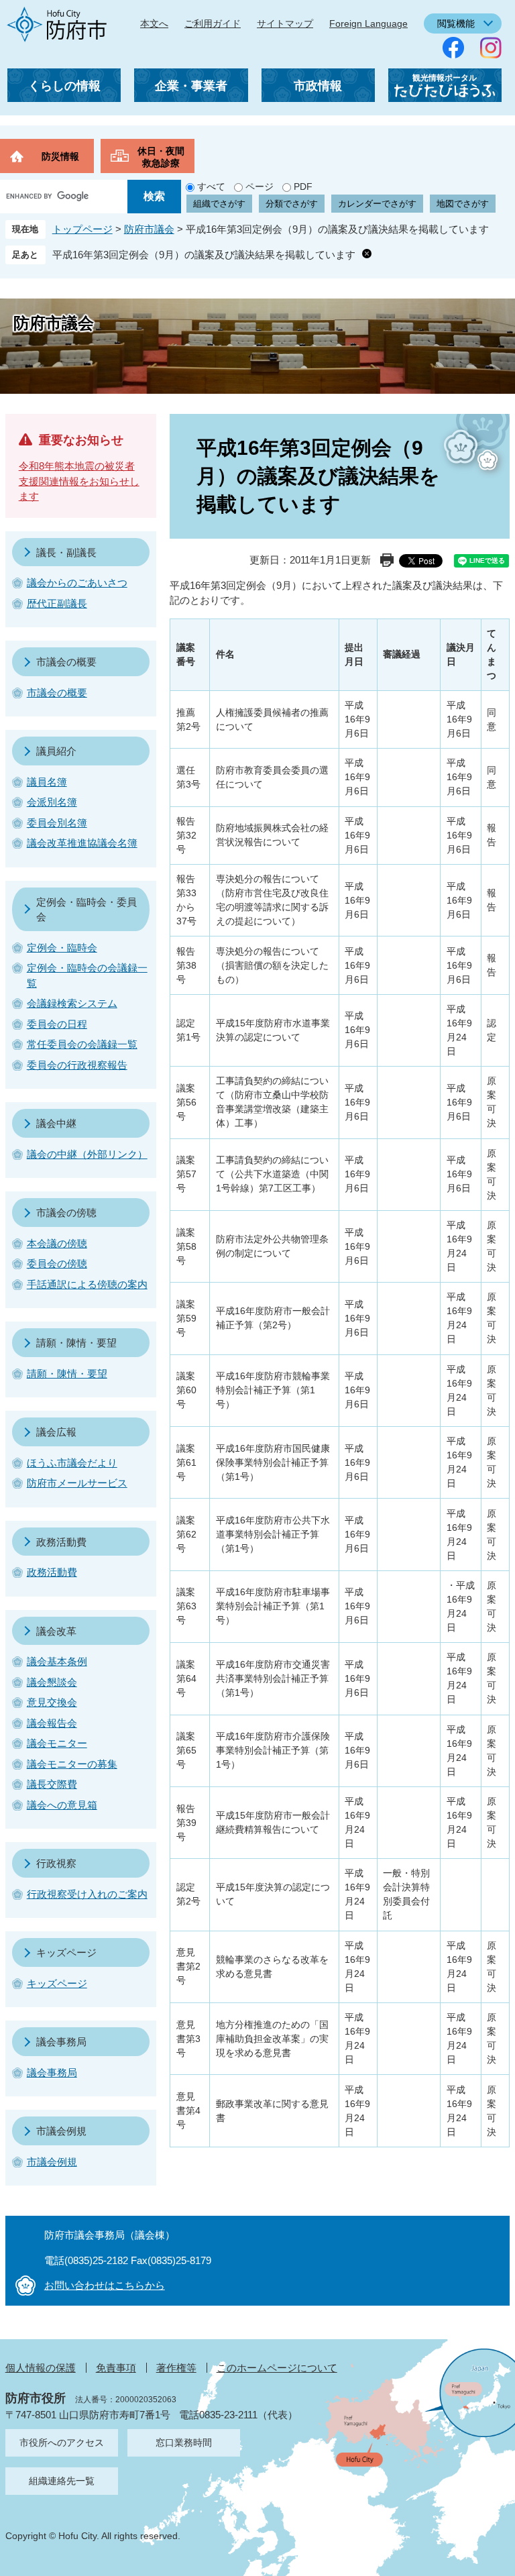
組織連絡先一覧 (62, 2481)
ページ (260, 186)
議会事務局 (61, 2042)
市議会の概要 (66, 662)
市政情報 (318, 86)
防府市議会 (149, 229)
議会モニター (57, 1743)
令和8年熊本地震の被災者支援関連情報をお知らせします (79, 481)
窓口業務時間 (184, 2443)
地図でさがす (463, 204)
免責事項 (116, 2368)
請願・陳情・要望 (76, 1343)
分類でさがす (292, 204)
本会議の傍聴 (57, 1243)
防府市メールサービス (77, 1483)
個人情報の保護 (41, 2368)
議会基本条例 (57, 1661)
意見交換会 (52, 1702)
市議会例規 (61, 2131)
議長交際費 (52, 1784)
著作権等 (176, 2368)
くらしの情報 (64, 86)
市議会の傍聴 (66, 1213)
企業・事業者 (191, 86)
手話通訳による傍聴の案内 (87, 1284)
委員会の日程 (57, 1024)
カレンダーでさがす (377, 204)
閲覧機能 (456, 23)
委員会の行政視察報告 (77, 1065)
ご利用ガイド (213, 23)
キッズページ (66, 1952)
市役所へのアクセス (62, 2443)
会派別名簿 (52, 802)
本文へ (154, 23)
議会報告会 (52, 1723)
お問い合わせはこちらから (105, 2285)
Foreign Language (368, 23)
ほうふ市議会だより (72, 1463)
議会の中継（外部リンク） (87, 1154)
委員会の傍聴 (57, 1264)
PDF (303, 186)
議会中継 (56, 1123)
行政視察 (56, 1863)
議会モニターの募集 (72, 1764)
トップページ (82, 229)
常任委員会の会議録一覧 (82, 1044)
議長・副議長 (66, 552)
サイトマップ (285, 23)
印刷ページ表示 (387, 560)
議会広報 (56, 1432)
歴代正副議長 (57, 603)
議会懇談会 (52, 1682)
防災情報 (60, 156)
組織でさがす (219, 204)
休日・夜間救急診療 (161, 157)
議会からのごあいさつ (77, 583)
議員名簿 (47, 782)
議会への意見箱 (62, 1805)
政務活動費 (61, 1542)
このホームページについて (277, 2368)
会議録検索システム (72, 1003)
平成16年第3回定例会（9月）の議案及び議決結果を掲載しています (204, 255)
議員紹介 (56, 751)
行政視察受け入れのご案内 (87, 1894)
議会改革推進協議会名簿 (82, 843)
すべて (211, 186)
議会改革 (56, 1631)
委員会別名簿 (57, 823)
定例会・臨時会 (62, 948)
